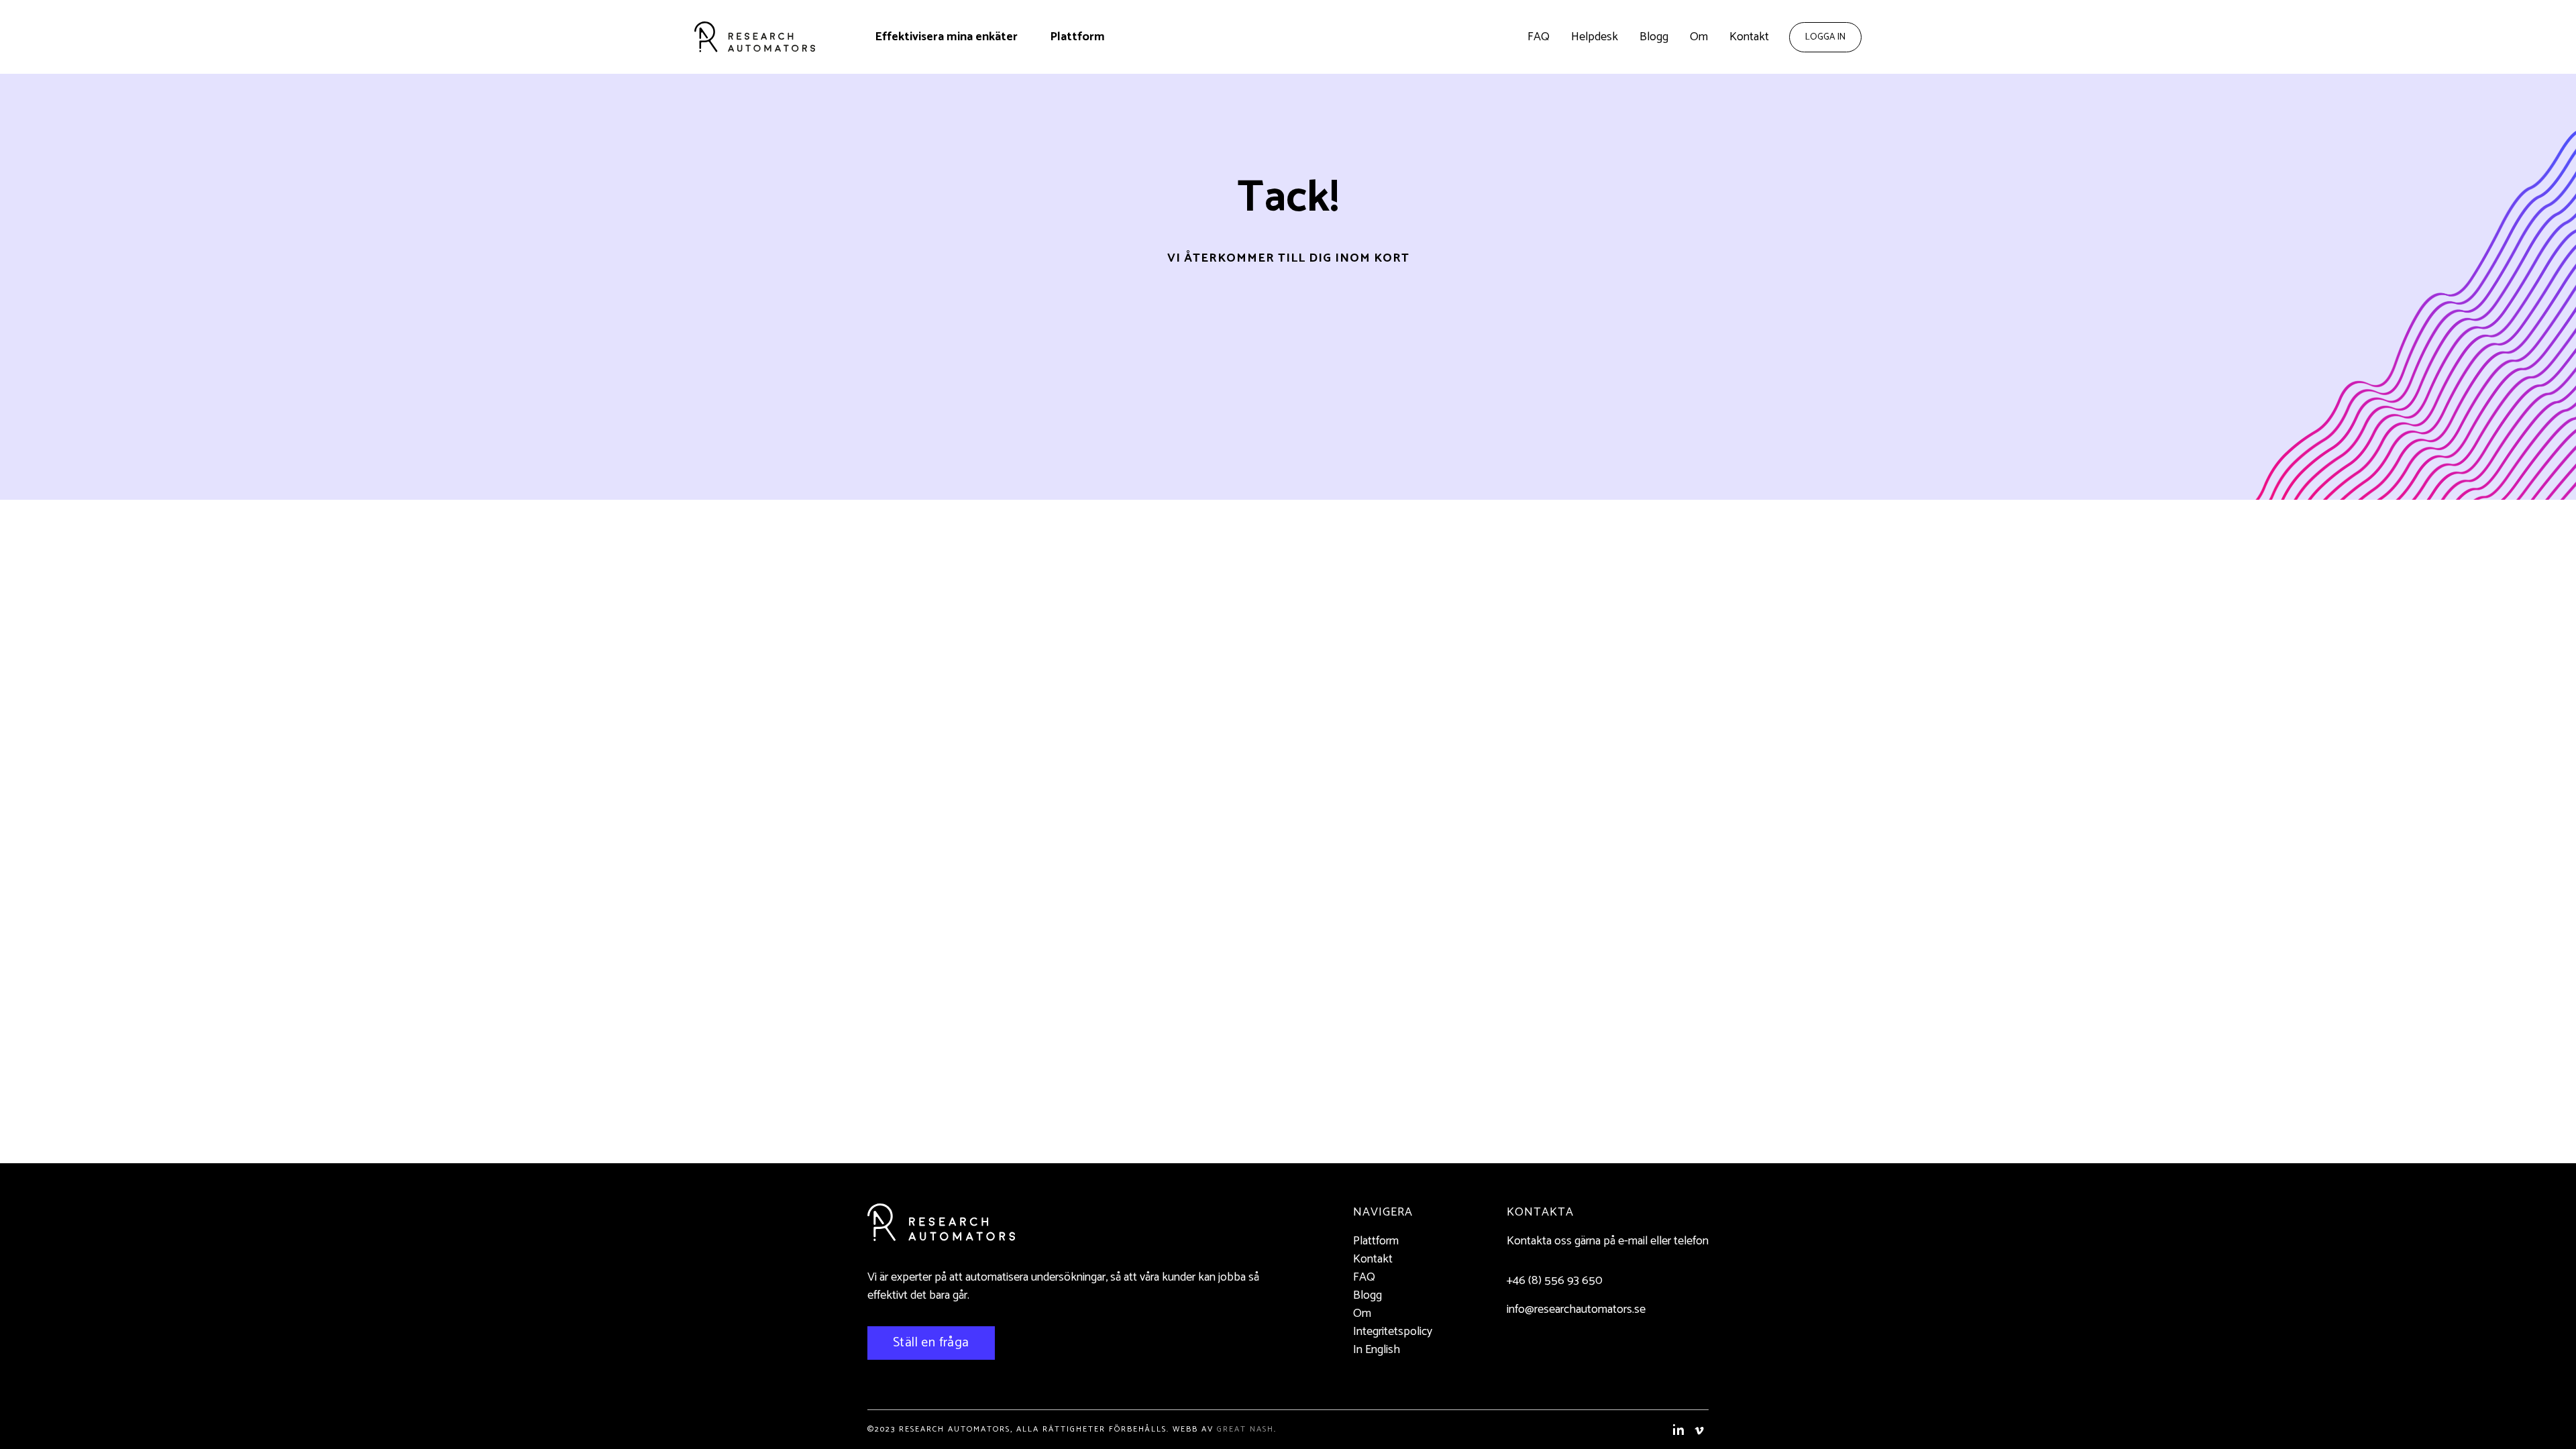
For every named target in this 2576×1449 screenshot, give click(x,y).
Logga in (1825, 37)
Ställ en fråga (931, 1343)
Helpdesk (1595, 37)
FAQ (1539, 37)
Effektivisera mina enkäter (946, 37)
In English (1377, 1350)
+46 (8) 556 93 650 (1555, 1281)
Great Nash (1245, 1429)
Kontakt (1749, 37)
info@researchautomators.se (1576, 1309)
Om (1699, 37)
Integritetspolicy (1393, 1332)
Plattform (1077, 37)
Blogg (1654, 37)
